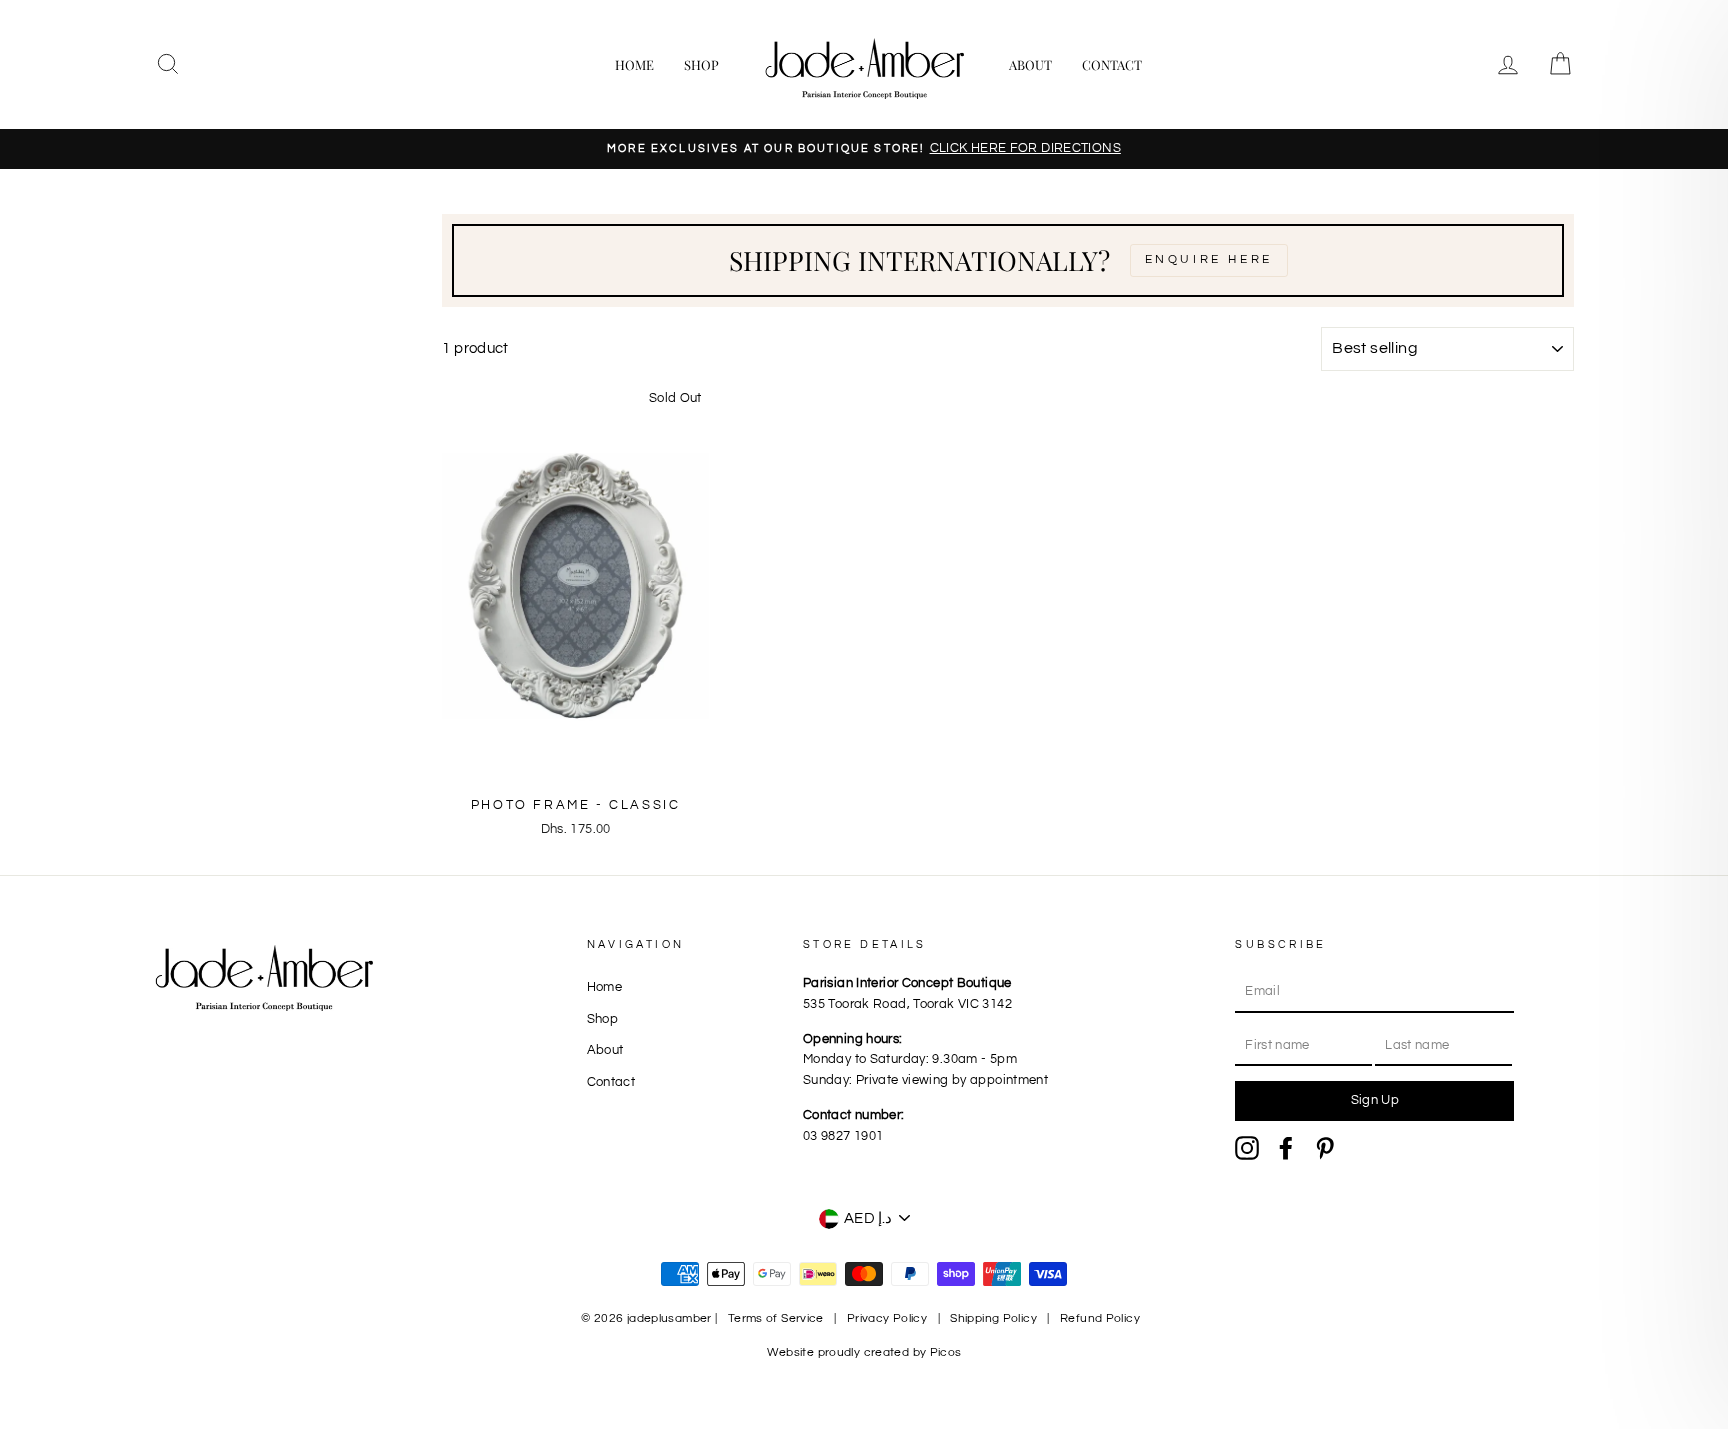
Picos (946, 1352)
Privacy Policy (887, 1318)
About (1030, 64)
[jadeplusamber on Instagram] (1247, 1148)
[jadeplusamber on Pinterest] (1325, 1148)
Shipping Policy (993, 1318)
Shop (701, 64)
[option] (864, 149)
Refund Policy (1100, 1318)
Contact (1112, 64)
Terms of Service (776, 1318)
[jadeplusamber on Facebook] (1286, 1148)
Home (634, 64)
